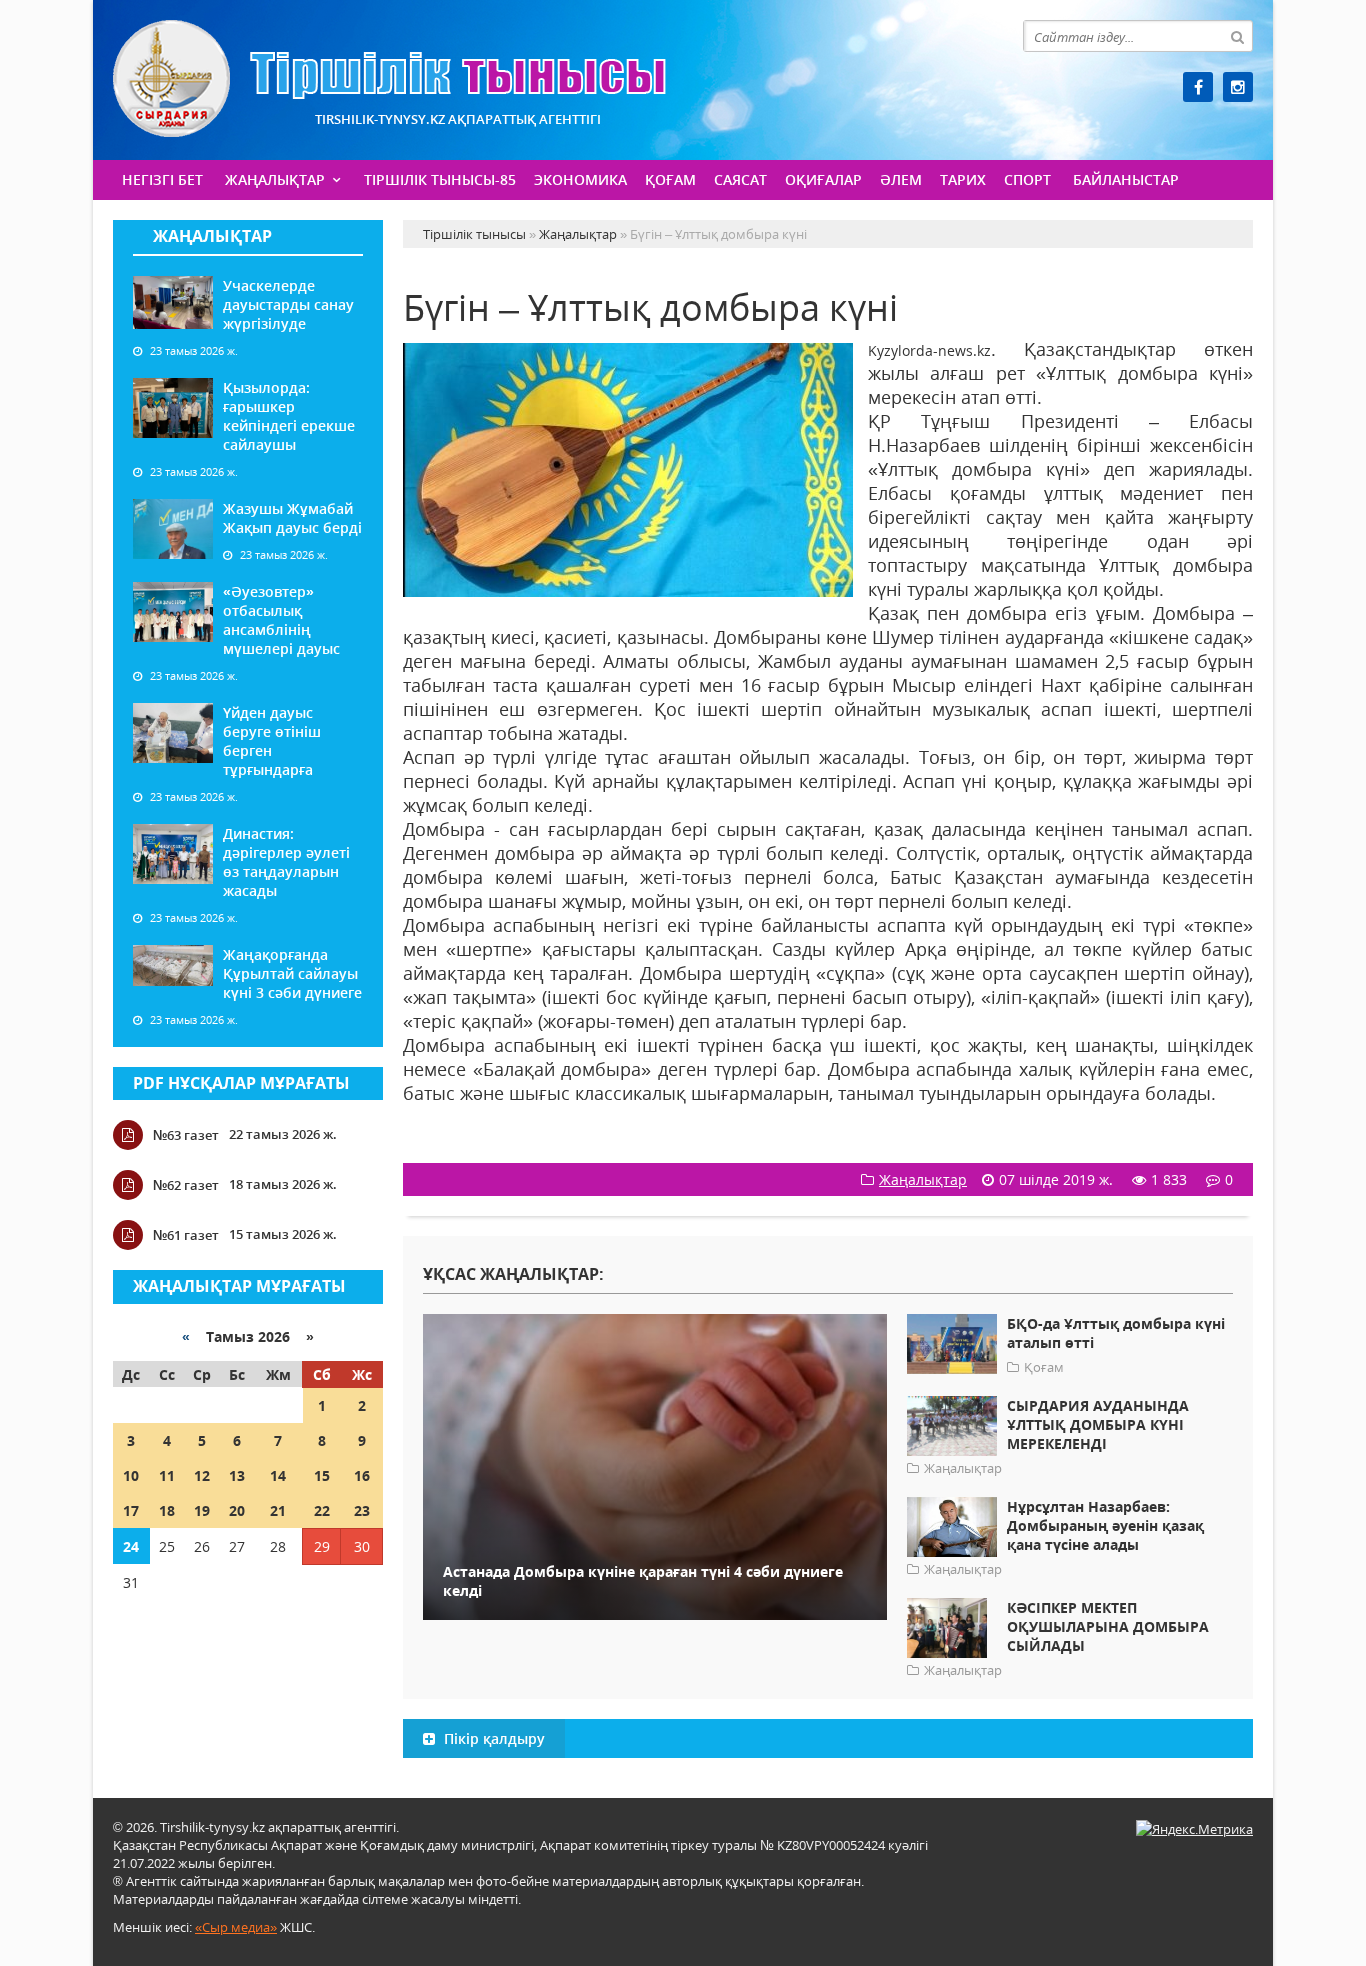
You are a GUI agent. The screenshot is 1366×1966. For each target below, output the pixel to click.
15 (322, 1475)
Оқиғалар (823, 179)
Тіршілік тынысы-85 (440, 179)
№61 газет (186, 1235)
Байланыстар (1126, 179)
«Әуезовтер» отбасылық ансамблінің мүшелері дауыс (281, 620)
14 (278, 1475)
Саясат (740, 179)
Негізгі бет (162, 179)
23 (362, 1510)
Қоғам (670, 179)
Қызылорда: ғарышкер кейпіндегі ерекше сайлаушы (289, 416)
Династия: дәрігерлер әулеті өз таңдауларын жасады (286, 862)
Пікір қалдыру (492, 1738)
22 (322, 1510)
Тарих (963, 179)
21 (278, 1510)
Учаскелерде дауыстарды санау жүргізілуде (288, 304)
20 (237, 1510)
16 (362, 1475)
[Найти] (1237, 36)
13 (237, 1475)
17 (131, 1510)
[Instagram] (1238, 87)
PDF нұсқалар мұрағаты (241, 1083)
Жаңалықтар (275, 179)
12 (202, 1475)
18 (167, 1510)
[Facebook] (1198, 87)
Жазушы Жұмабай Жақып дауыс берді (292, 518)
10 (131, 1475)
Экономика (580, 179)
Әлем (901, 179)
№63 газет (186, 1135)
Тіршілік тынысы (389, 78)
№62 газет (186, 1185)
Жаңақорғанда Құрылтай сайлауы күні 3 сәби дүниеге (292, 973)
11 (167, 1475)
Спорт (1027, 179)
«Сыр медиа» (236, 1927)
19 (202, 1510)
